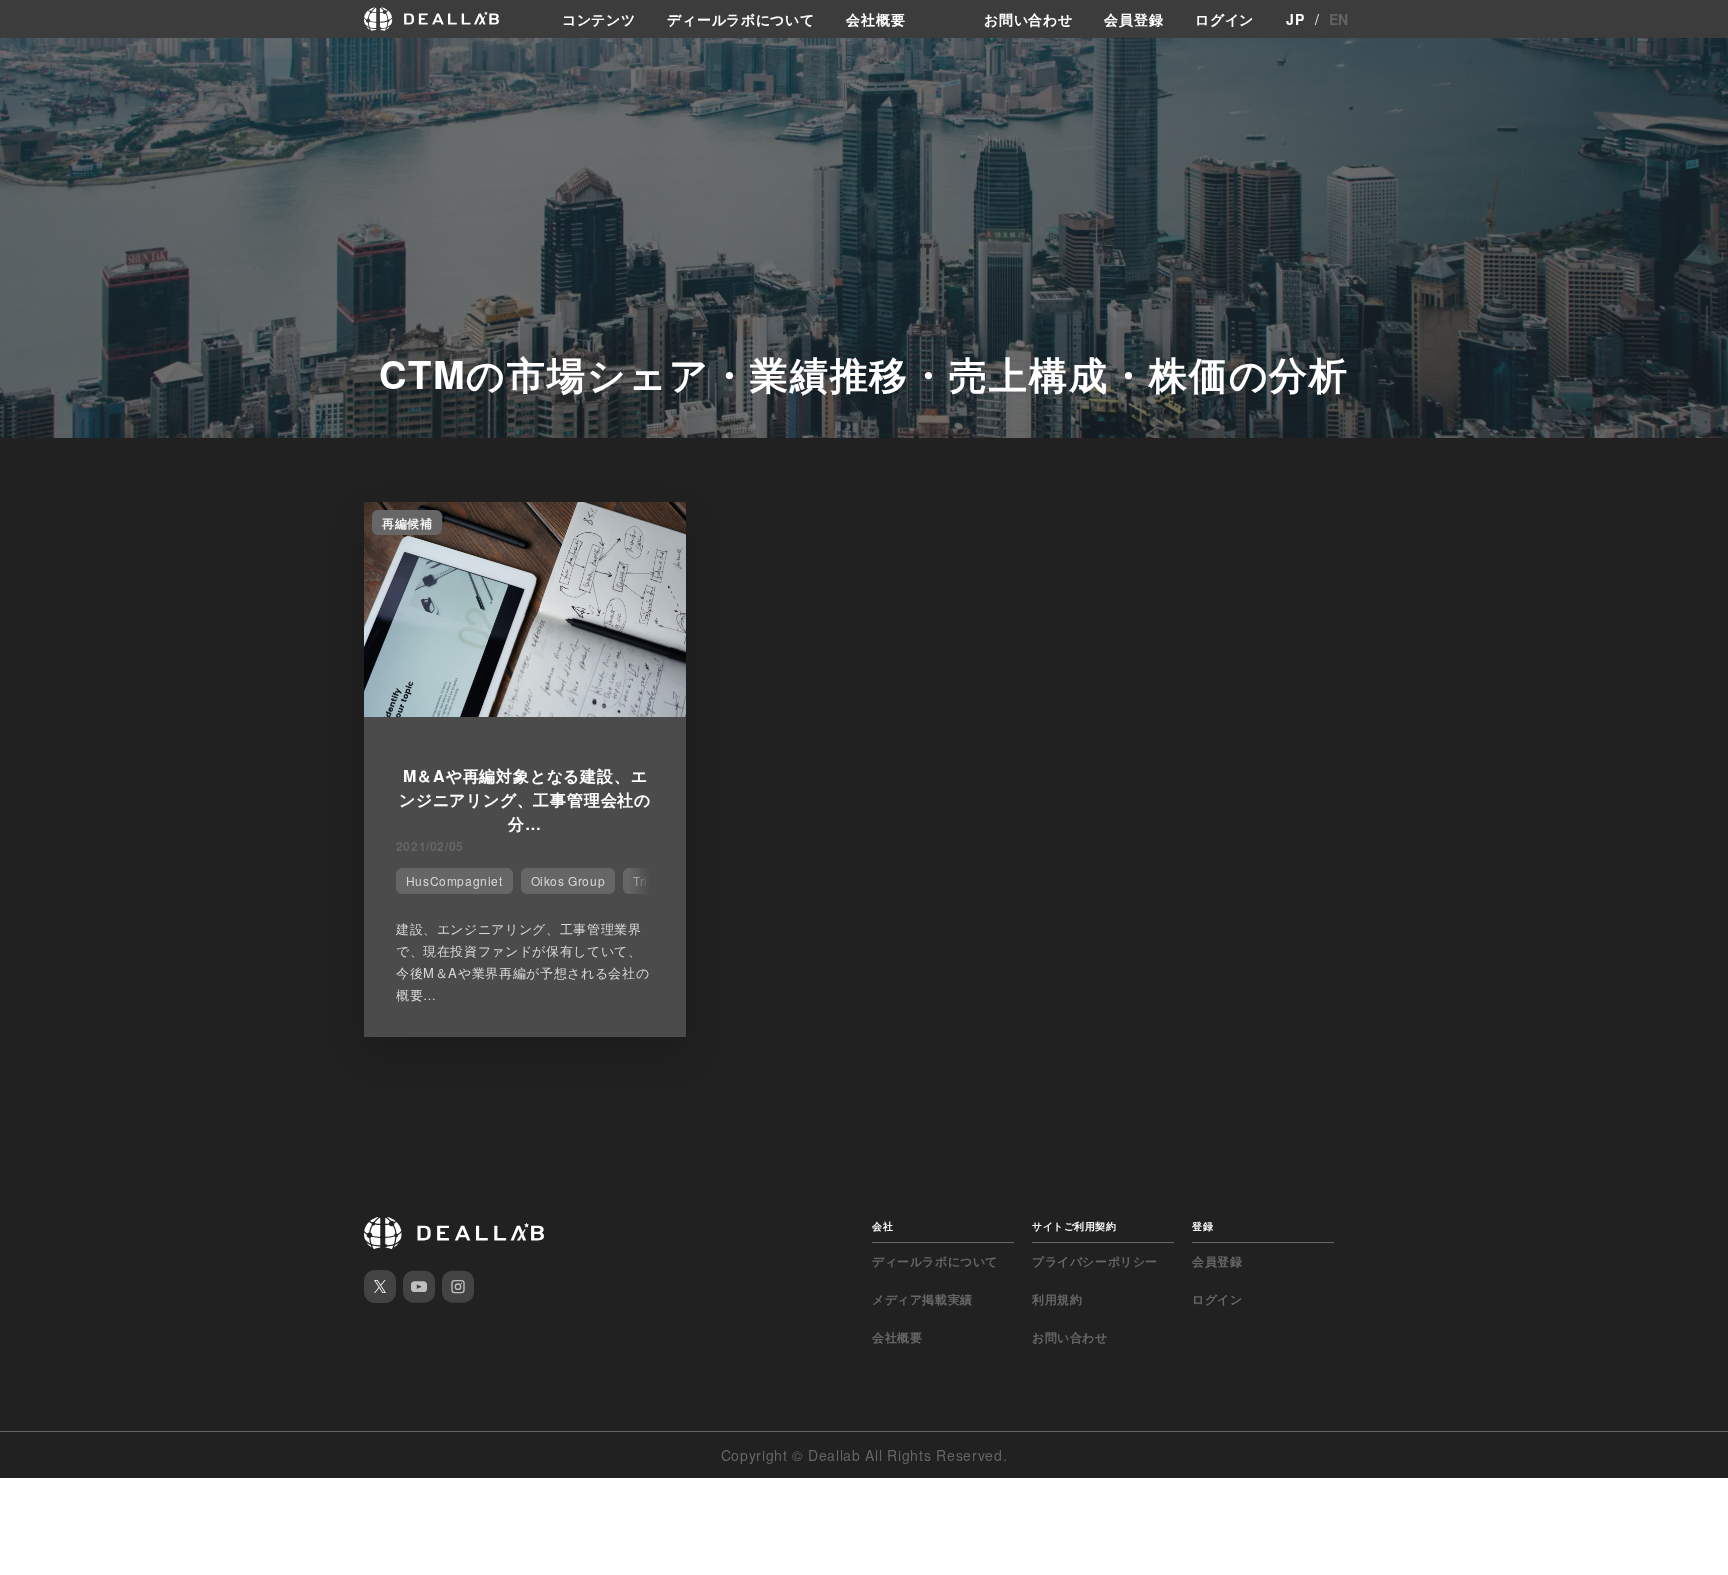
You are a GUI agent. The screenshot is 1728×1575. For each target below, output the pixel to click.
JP (1295, 19)
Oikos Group (568, 880)
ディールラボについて (740, 19)
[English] (37, 62)
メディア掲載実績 (922, 1299)
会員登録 (1133, 19)
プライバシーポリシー (1095, 1261)
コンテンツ (599, 19)
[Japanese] (71, 62)
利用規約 (1057, 1299)
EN (1339, 19)
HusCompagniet (454, 880)
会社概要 (875, 19)
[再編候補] (525, 711)
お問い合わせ (1028, 19)
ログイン (1224, 19)
